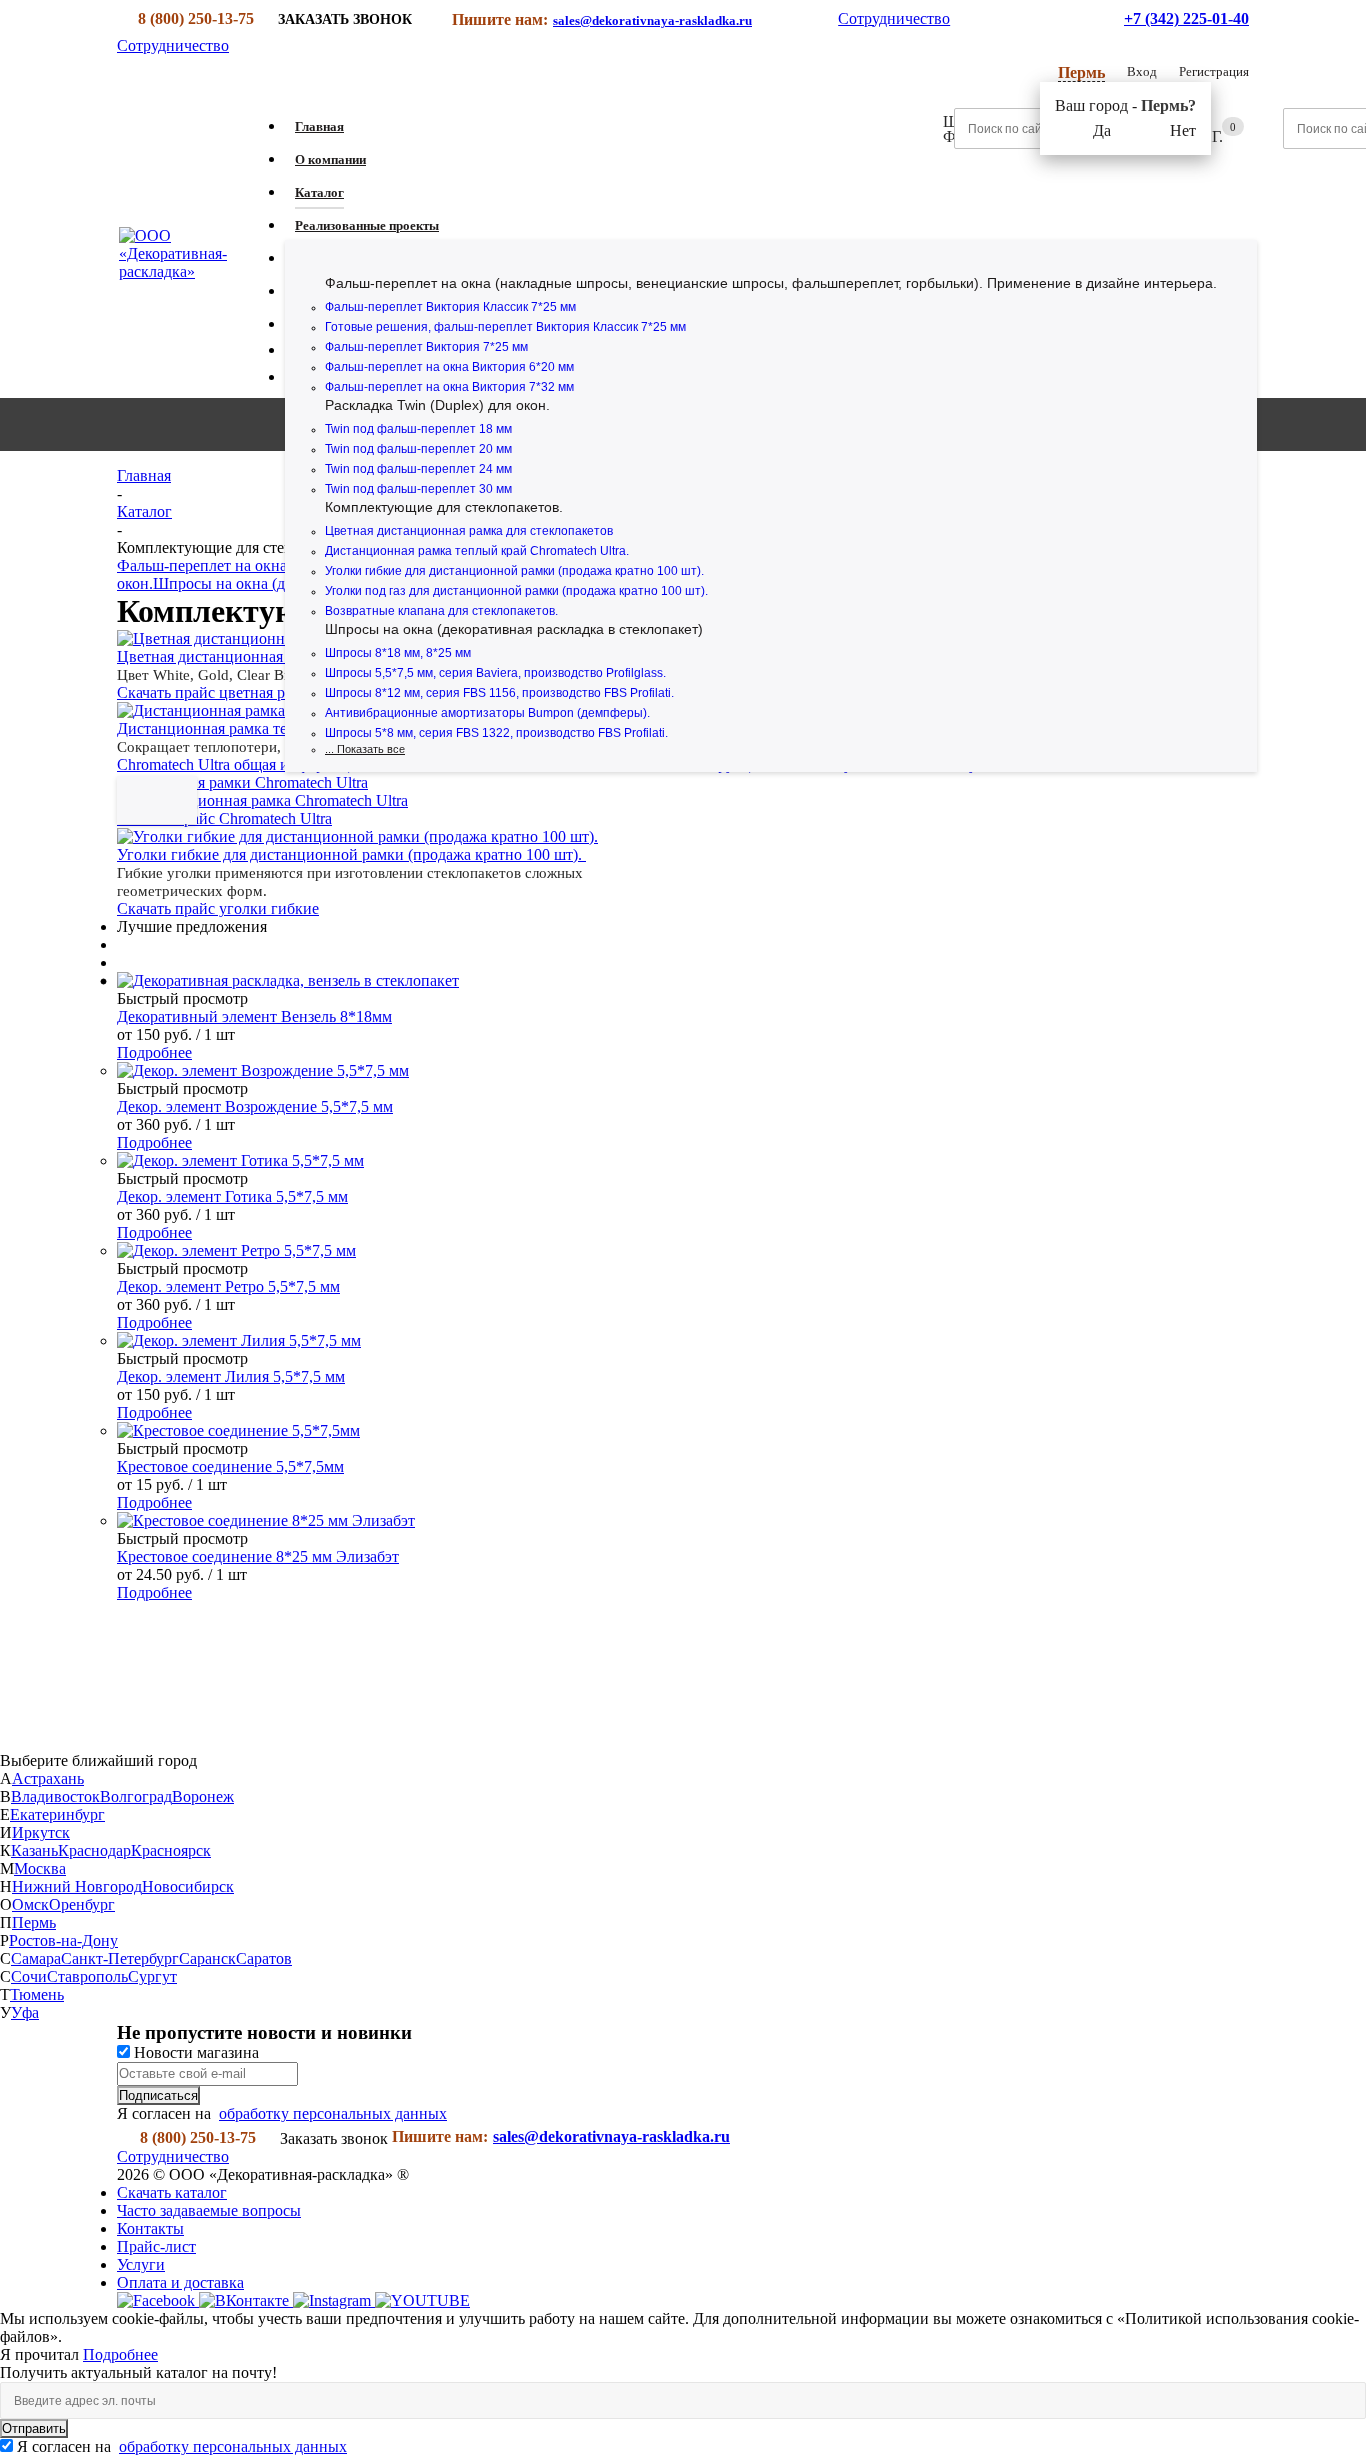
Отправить (34, 2428)
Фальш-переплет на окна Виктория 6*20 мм (449, 367)
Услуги (141, 2264)
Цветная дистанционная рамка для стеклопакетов (469, 531)
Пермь (34, 1922)
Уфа (25, 2012)
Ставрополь (87, 1976)
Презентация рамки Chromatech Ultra (242, 782)
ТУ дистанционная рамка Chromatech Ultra (262, 800)
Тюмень (37, 1994)
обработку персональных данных (333, 2113)
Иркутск (41, 1832)
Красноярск (171, 1850)
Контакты (150, 2228)
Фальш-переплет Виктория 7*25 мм (426, 347)
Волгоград (136, 1796)
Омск (30, 1904)
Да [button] (1102, 130)
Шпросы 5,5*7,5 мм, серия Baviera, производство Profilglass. (495, 673)
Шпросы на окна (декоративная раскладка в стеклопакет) (514, 629)
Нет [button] (1183, 130)
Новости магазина (194, 2052)
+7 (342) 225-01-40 (1186, 18)
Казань (34, 1850)
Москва (40, 1868)
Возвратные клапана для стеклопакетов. (441, 611)
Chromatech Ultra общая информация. (243, 764)
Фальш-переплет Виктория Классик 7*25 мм (450, 307)
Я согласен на (182, 2446)
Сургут (152, 1976)
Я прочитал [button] (41, 2354)
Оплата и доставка (180, 2282)
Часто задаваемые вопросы (209, 2210)
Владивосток (55, 1796)
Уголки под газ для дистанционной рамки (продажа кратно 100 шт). (516, 591)
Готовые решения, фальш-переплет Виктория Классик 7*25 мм (505, 327)
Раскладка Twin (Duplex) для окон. (437, 405)
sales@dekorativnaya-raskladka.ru (652, 20)
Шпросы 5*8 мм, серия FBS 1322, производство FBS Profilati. (496, 733)
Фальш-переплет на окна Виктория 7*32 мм (449, 387)
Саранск (207, 1958)
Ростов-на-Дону (63, 1940)
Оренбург (82, 1904)
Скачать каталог (172, 2192)
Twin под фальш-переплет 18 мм (418, 429)
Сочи (29, 1976)
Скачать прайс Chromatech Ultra (224, 818)
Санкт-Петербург (120, 1958)
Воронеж (203, 1796)
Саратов (264, 1958)
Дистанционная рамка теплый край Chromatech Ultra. (477, 551)
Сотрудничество (894, 18)
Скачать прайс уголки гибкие (218, 908)
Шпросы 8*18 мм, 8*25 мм (398, 653)
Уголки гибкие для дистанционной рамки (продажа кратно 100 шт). (514, 571)
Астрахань (48, 1778)
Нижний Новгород (77, 1886)
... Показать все (365, 749)
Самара (36, 1958)
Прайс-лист (156, 2246)
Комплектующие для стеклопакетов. (444, 507)
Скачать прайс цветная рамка (217, 692)
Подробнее (154, 1052)
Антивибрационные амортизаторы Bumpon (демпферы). (487, 713)
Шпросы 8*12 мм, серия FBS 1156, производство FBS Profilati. (499, 693)
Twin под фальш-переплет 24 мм (418, 469)
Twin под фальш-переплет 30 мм (418, 489)
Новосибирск (188, 1886)
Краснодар (94, 1850)
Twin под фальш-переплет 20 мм (418, 449)
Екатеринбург (57, 1814)
